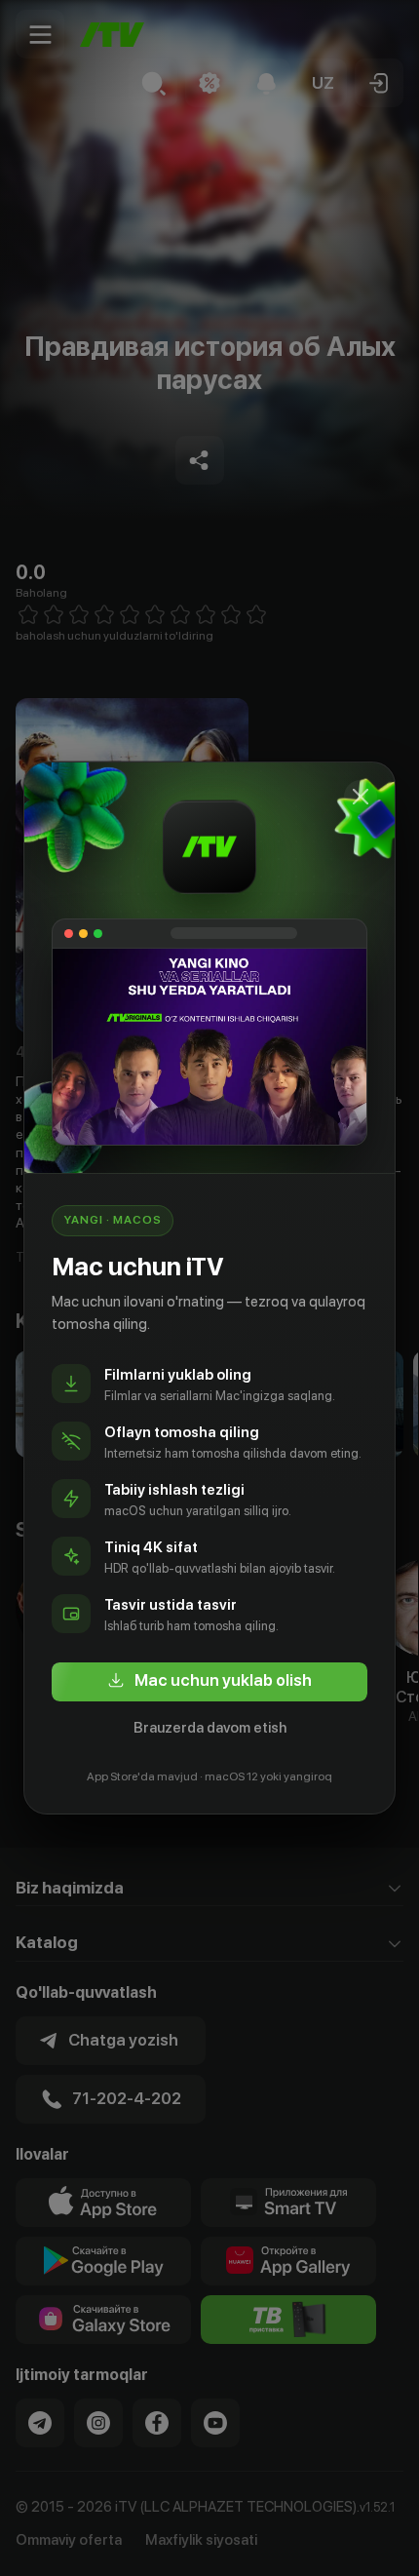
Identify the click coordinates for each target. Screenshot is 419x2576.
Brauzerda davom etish (210, 1728)
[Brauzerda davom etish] (361, 797)
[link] (209, 1682)
